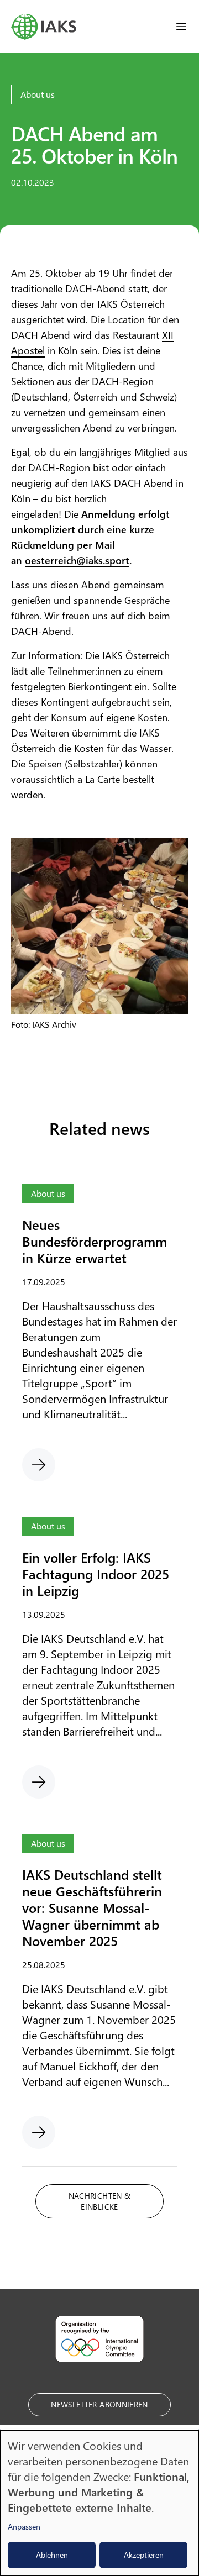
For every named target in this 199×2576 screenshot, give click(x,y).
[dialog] (99, 2503)
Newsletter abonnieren (99, 2404)
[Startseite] (44, 27)
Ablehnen (52, 2555)
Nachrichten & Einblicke (100, 2201)
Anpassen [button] (24, 2527)
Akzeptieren (144, 2555)
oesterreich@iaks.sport (77, 560)
